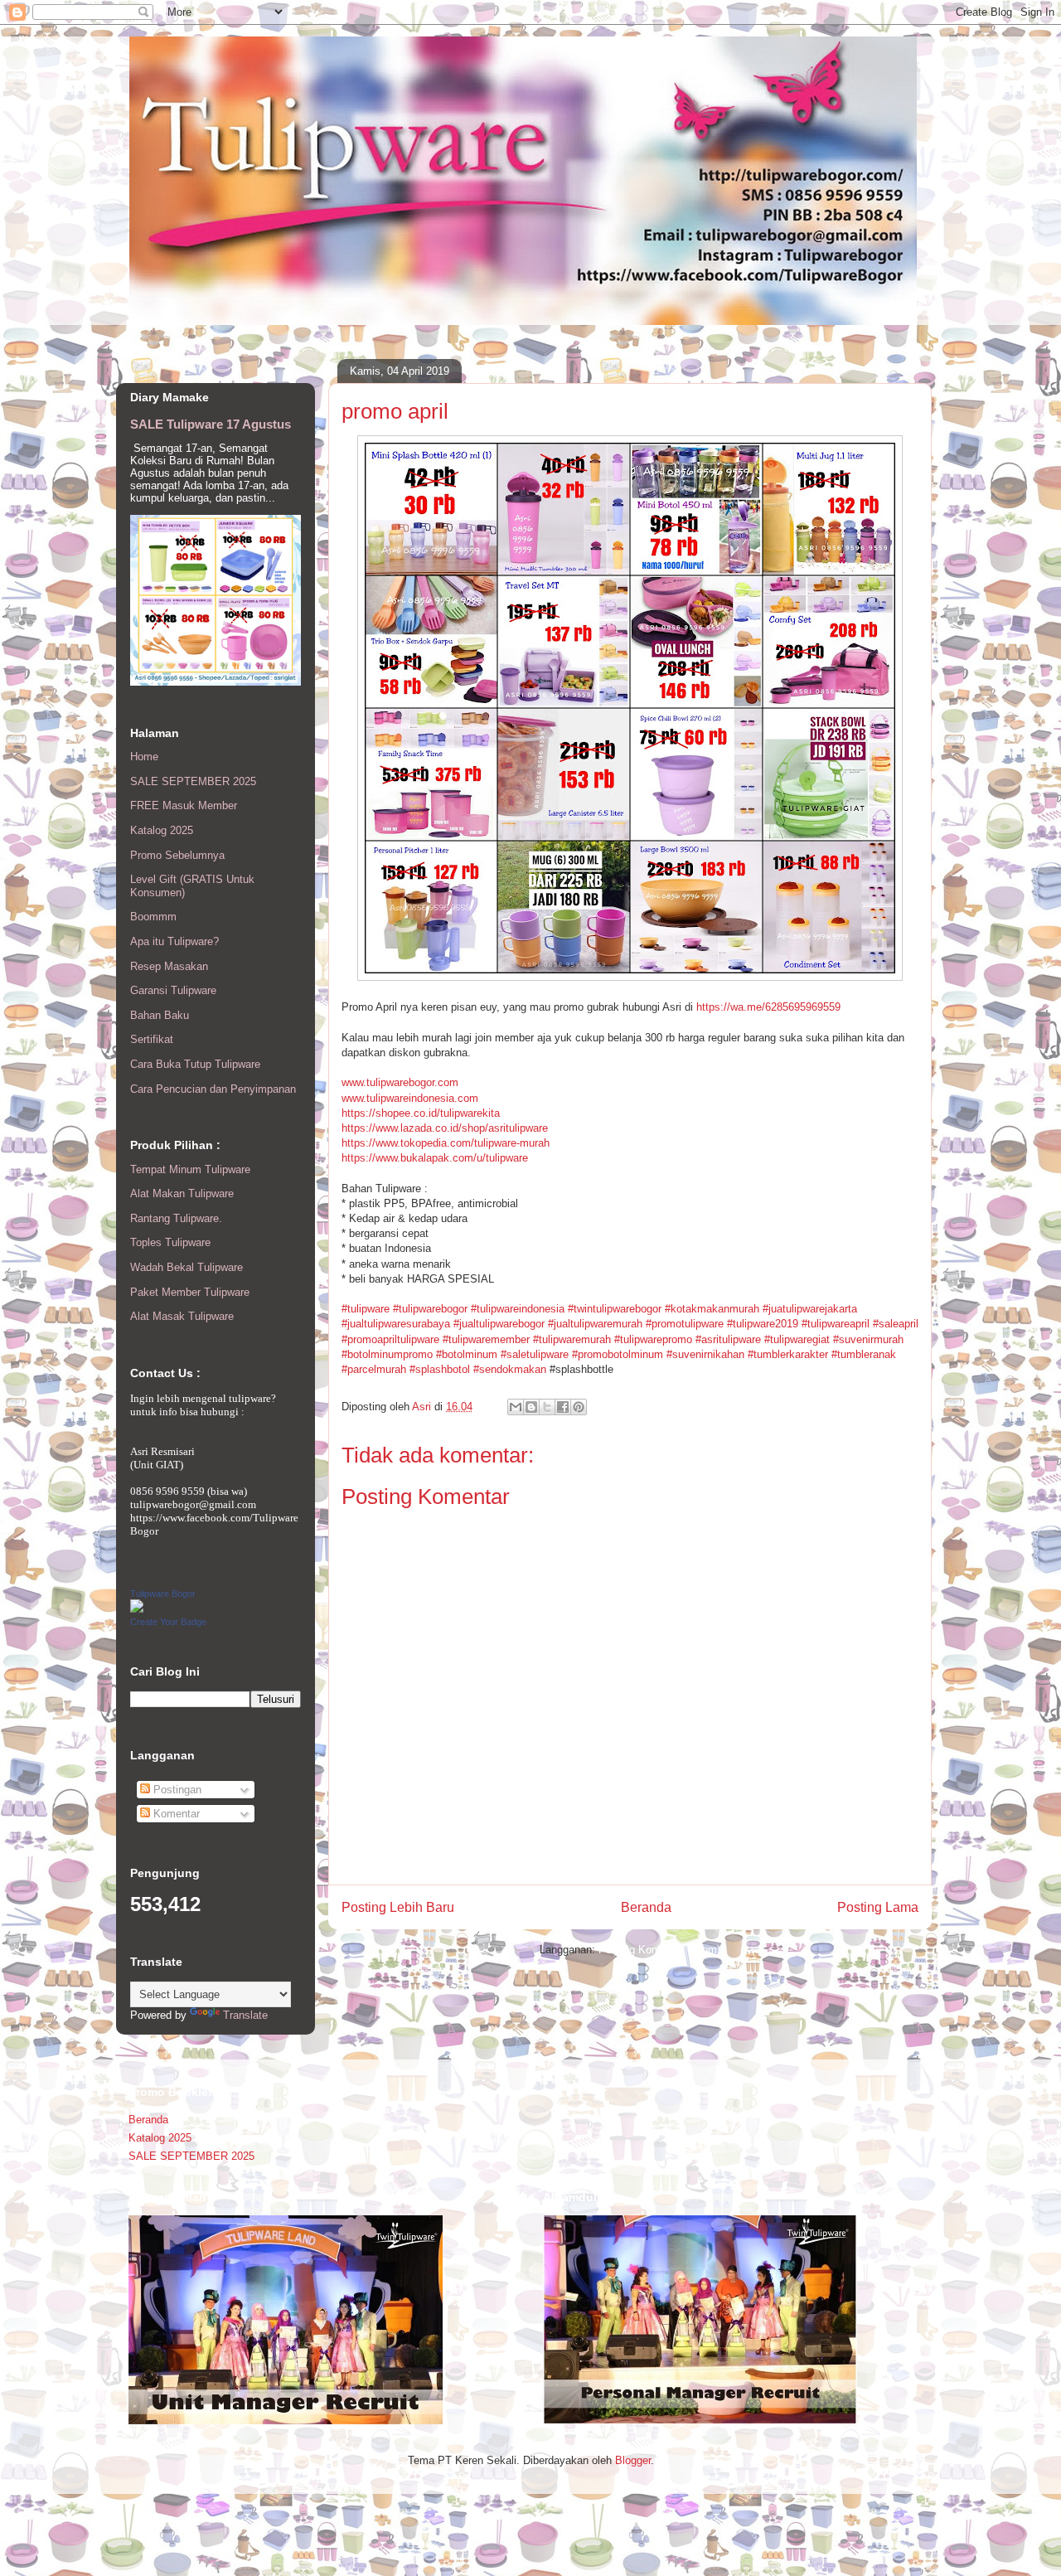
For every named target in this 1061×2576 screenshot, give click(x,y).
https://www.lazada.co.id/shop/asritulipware (445, 1128)
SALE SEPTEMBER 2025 (193, 781)
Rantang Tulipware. (176, 1218)
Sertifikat (152, 1039)
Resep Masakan (169, 966)
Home (144, 757)
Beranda (646, 1907)
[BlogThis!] (531, 1407)
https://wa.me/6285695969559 (768, 1007)
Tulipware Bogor (163, 1594)
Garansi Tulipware (173, 990)
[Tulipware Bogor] (137, 1609)
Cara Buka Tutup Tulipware (195, 1064)
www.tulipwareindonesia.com (410, 1098)
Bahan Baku (160, 1015)
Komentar (175, 1814)
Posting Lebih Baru (398, 1907)
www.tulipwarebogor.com (400, 1082)
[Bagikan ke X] (547, 1407)
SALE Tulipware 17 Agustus (211, 424)
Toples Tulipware (170, 1242)
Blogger (633, 2460)
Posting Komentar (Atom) (659, 1950)
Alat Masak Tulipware (182, 1316)
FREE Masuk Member (184, 805)
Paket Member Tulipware (190, 1292)
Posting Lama (878, 1907)
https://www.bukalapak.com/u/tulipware (435, 1158)
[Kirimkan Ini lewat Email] (516, 1407)
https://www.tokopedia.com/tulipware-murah (446, 1143)
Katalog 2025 (162, 830)
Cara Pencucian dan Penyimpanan (213, 1089)
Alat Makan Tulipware (182, 1193)
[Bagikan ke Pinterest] (579, 1407)
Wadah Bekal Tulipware (187, 1267)
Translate (245, 2015)
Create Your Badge (168, 1622)
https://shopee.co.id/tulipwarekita (421, 1113)
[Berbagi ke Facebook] (563, 1407)
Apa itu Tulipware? (174, 941)
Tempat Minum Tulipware (190, 1169)
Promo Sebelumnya (177, 855)
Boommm (153, 917)
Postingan (176, 1790)
